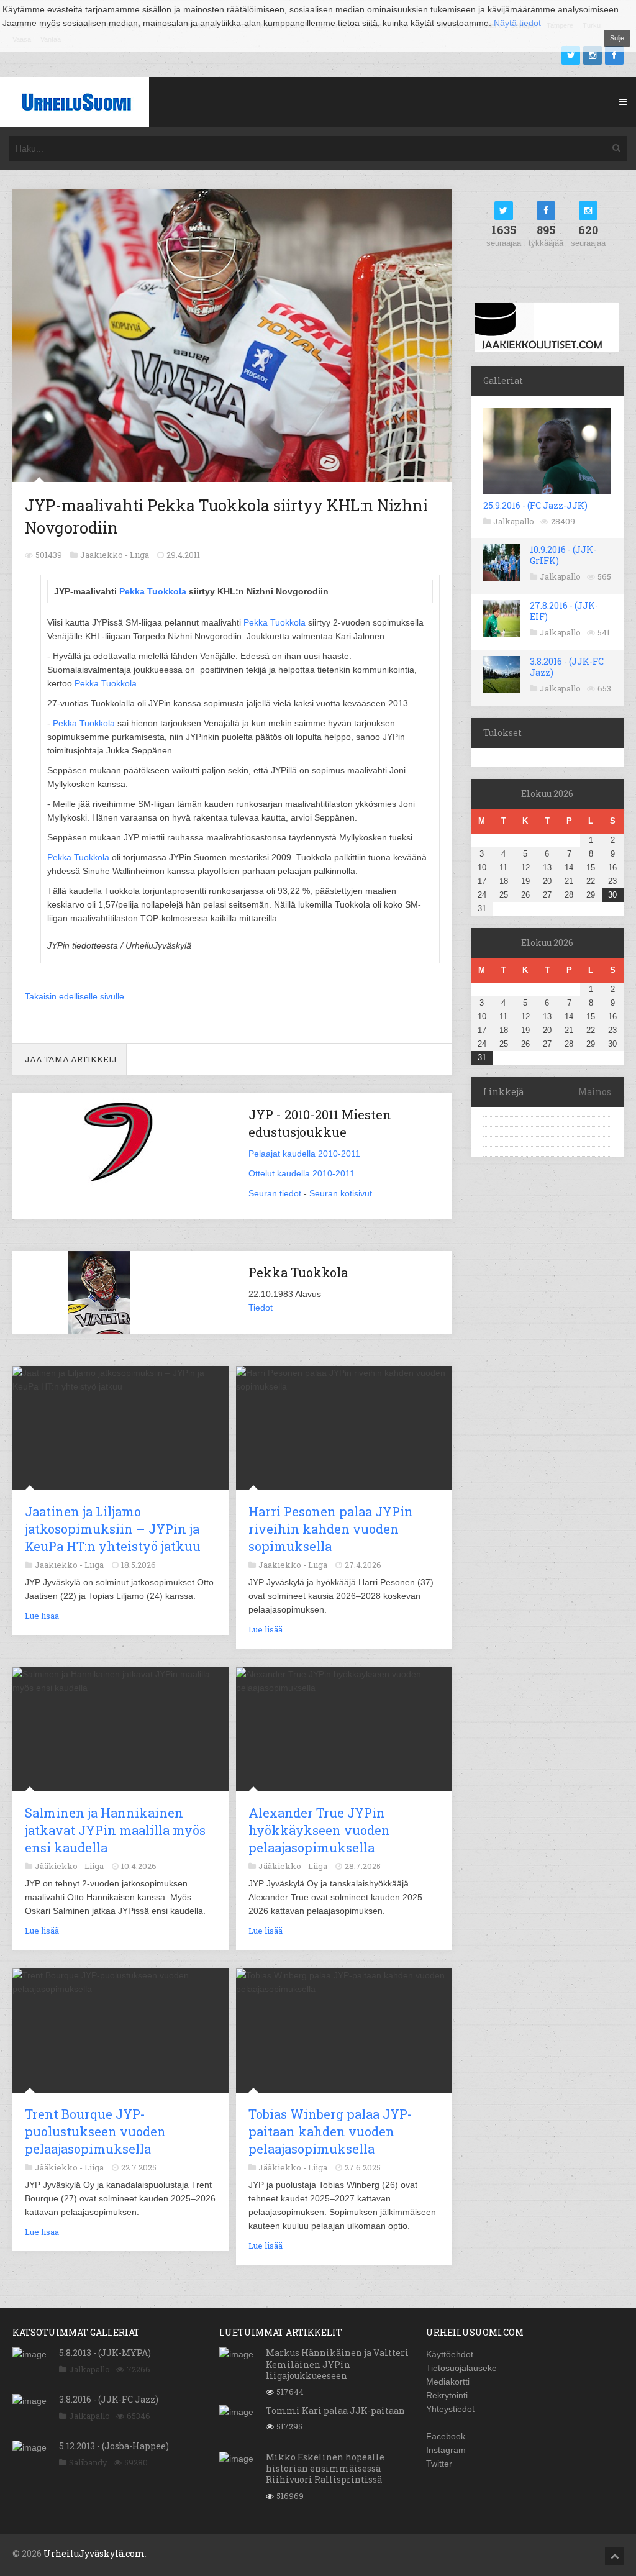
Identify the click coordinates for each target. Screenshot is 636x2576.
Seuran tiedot (275, 1193)
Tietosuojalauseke (461, 2368)
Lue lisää (42, 1616)
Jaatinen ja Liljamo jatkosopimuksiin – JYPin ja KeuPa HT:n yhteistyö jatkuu (113, 1529)
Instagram (446, 2450)
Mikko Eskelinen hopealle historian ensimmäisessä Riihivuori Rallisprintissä (325, 2468)
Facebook (446, 2436)
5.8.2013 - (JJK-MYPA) (105, 2353)
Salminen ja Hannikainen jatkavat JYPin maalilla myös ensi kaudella (115, 1830)
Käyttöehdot (450, 2354)
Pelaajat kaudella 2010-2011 (304, 1154)
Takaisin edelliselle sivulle (75, 996)
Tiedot (261, 1308)
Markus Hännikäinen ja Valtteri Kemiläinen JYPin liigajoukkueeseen (337, 2364)
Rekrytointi (447, 2395)
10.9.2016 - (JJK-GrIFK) (563, 555)
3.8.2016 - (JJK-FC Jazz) (567, 667)
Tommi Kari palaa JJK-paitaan (335, 2410)
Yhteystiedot (450, 2409)
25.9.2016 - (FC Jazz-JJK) (535, 505)
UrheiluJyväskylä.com (94, 2553)
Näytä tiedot (517, 23)
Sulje (617, 38)
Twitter (439, 2464)
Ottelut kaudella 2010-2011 (302, 1173)
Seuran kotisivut (341, 1193)
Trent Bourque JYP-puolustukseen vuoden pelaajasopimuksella (95, 2131)
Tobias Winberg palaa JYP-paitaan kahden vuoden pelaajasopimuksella (330, 2131)
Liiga (139, 555)
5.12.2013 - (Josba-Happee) (114, 2446)
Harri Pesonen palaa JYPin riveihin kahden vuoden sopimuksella (331, 1529)
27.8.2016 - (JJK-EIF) (564, 611)
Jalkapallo (514, 521)
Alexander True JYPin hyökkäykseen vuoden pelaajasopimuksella (319, 1830)
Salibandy (88, 2462)
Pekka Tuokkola (153, 591)
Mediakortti (448, 2382)
